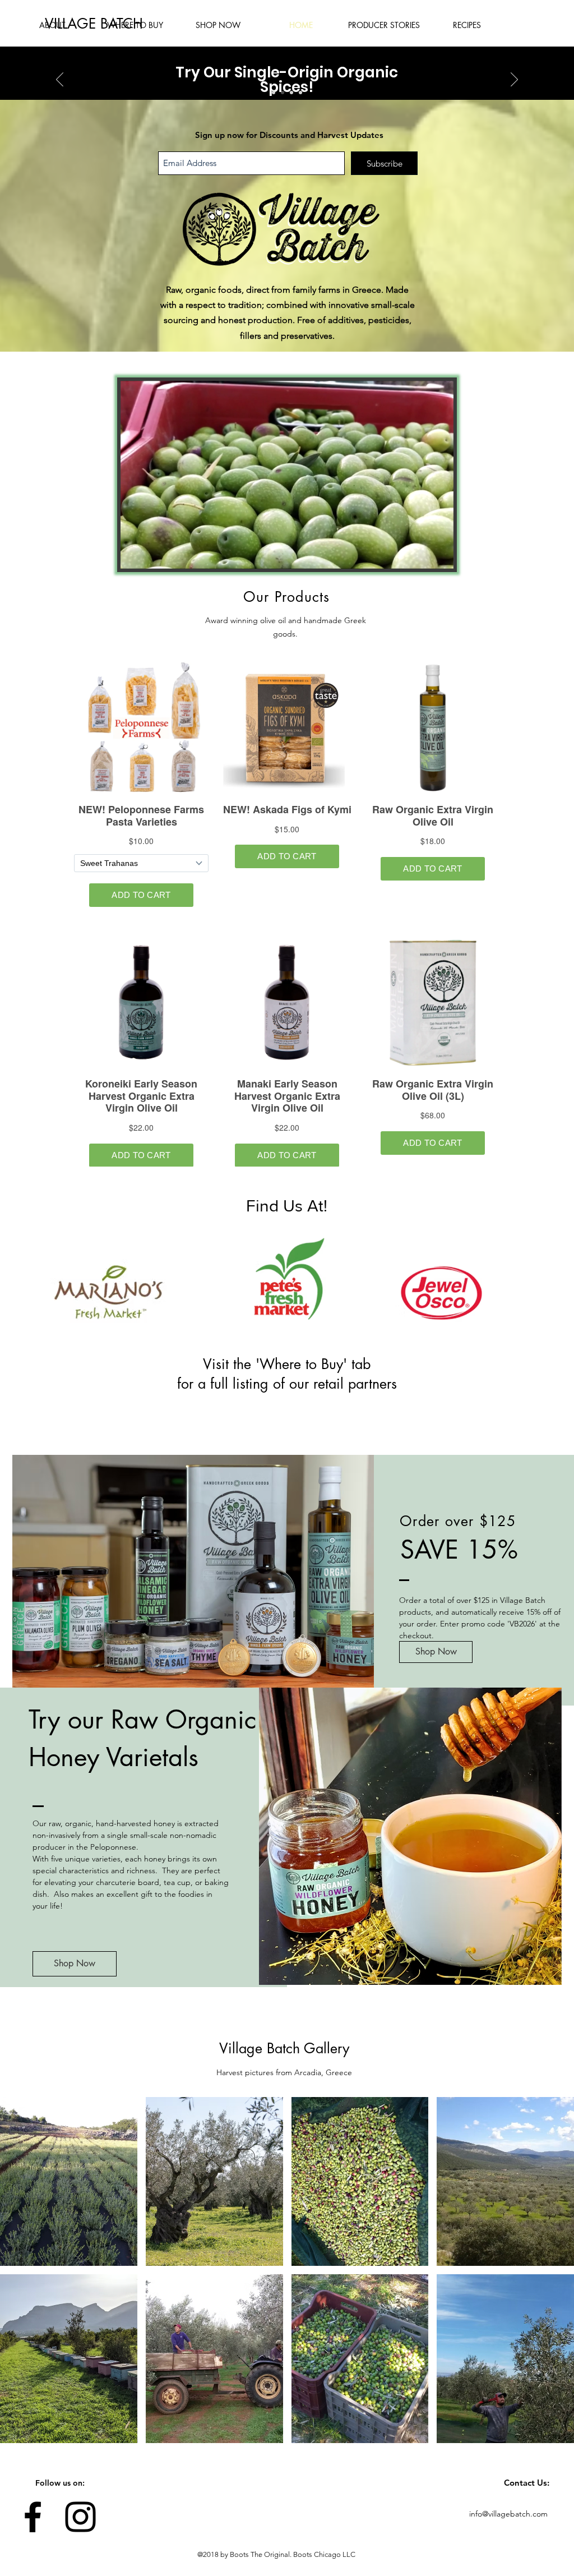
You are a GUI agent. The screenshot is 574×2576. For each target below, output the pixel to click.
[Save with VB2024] (291, 93)
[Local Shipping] (300, 93)
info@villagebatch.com (508, 2514)
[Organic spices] (283, 93)
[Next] (514, 80)
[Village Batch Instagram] (80, 2517)
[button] (439, 556)
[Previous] (60, 80)
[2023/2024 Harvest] (274, 93)
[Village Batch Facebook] (33, 2517)
